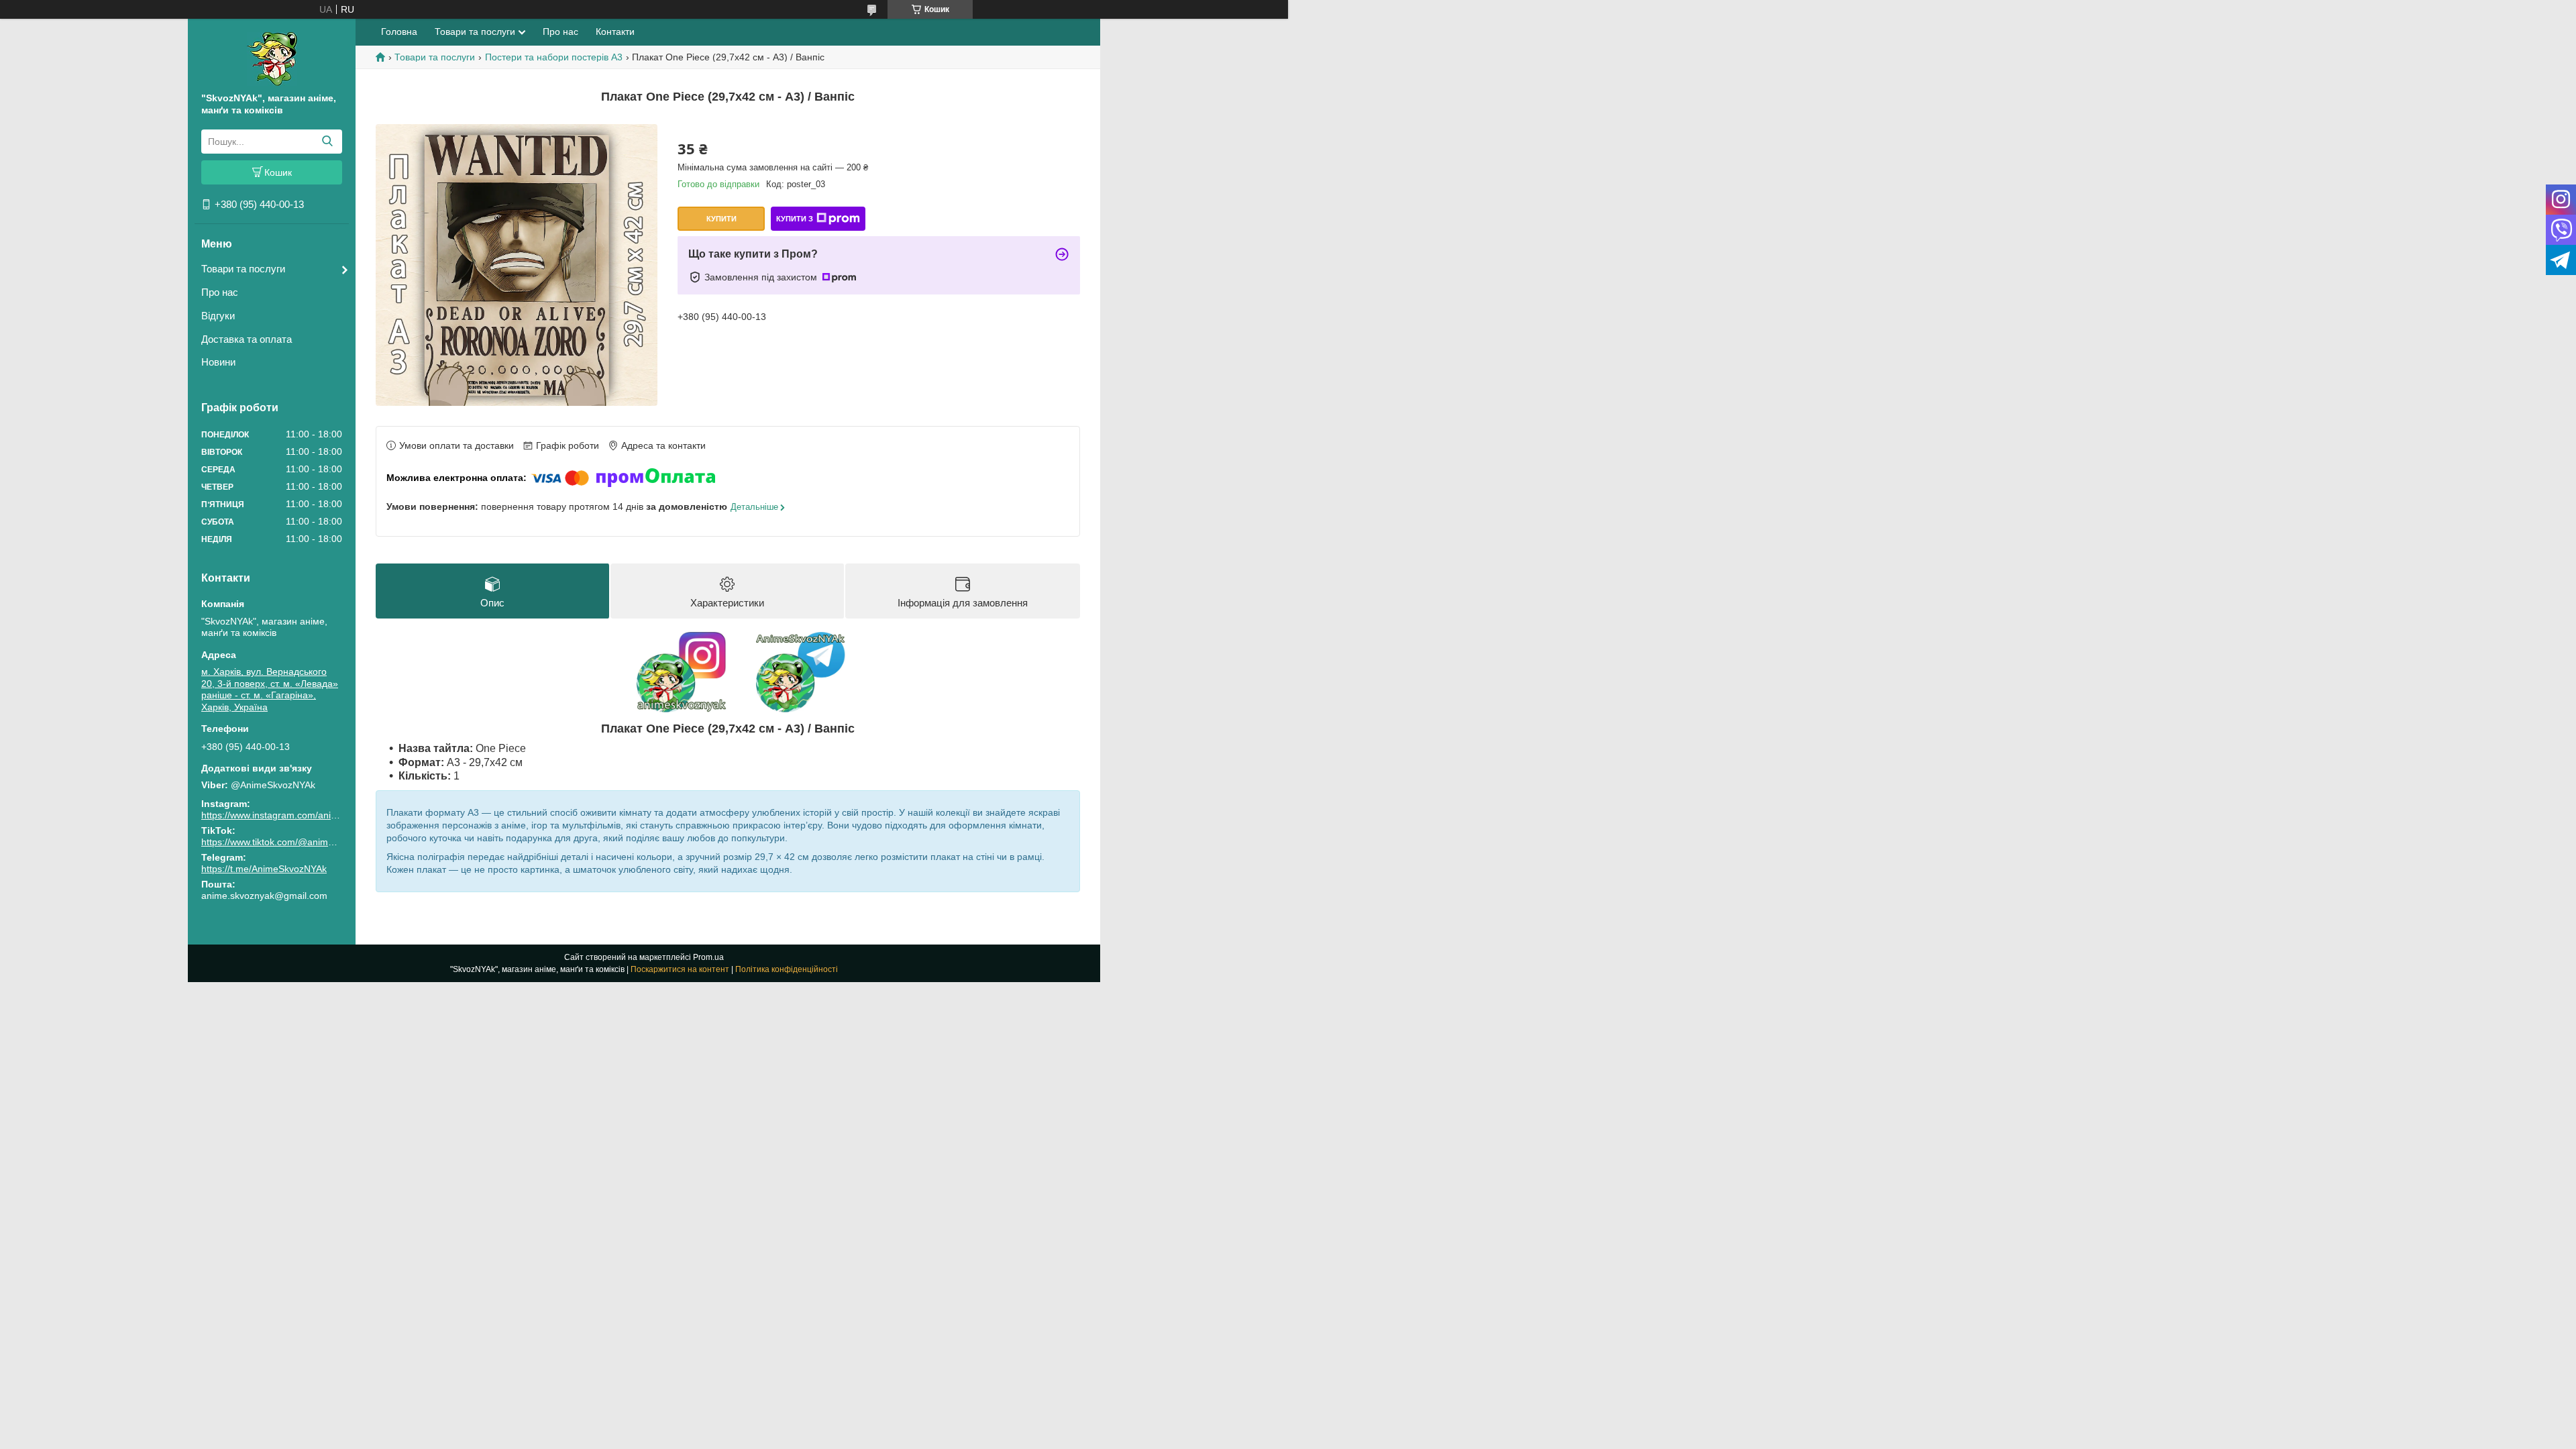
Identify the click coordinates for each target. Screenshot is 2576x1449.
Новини (218, 362)
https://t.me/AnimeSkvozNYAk (264, 869)
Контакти (615, 32)
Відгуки (218, 316)
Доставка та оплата (247, 339)
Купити (721, 219)
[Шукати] (327, 142)
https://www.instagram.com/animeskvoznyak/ (296, 815)
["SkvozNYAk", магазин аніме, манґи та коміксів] (272, 58)
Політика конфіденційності (787, 969)
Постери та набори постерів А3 (554, 57)
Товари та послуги (243, 269)
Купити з (795, 219)
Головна (399, 32)
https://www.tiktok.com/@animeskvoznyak (289, 842)
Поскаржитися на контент (680, 969)
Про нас (220, 292)
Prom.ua (708, 957)
